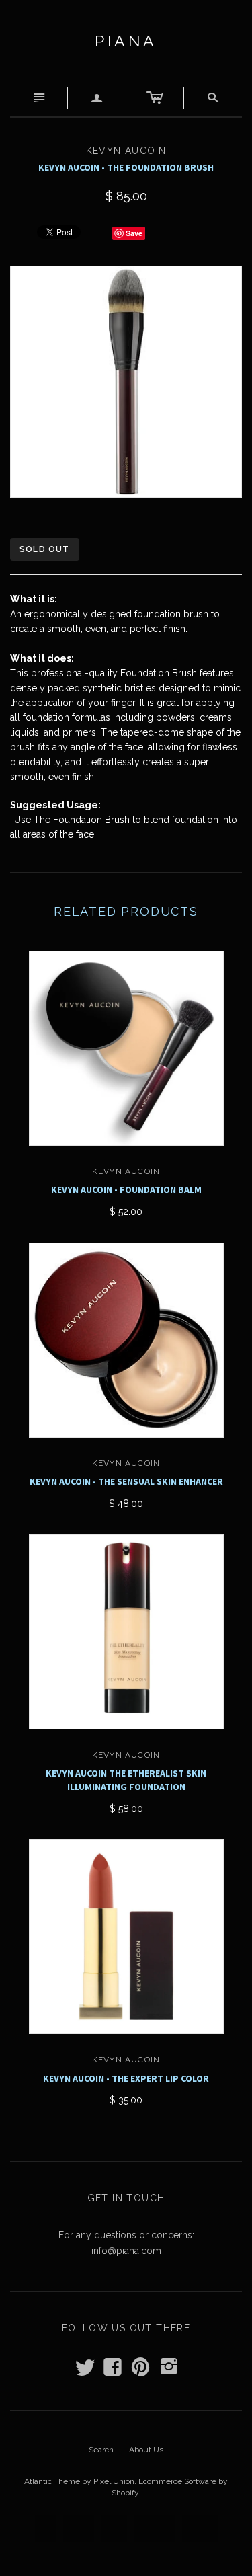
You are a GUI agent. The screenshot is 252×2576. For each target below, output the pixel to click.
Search (101, 2450)
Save (134, 233)
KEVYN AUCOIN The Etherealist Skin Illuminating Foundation (126, 1780)
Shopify (125, 2493)
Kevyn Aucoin (126, 1171)
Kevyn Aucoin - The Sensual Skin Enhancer (126, 1481)
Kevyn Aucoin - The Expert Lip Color (126, 2078)
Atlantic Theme (52, 2481)
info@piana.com (126, 2251)
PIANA (126, 41)
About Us (146, 2450)
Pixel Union (114, 2481)
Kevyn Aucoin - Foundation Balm (126, 1189)
